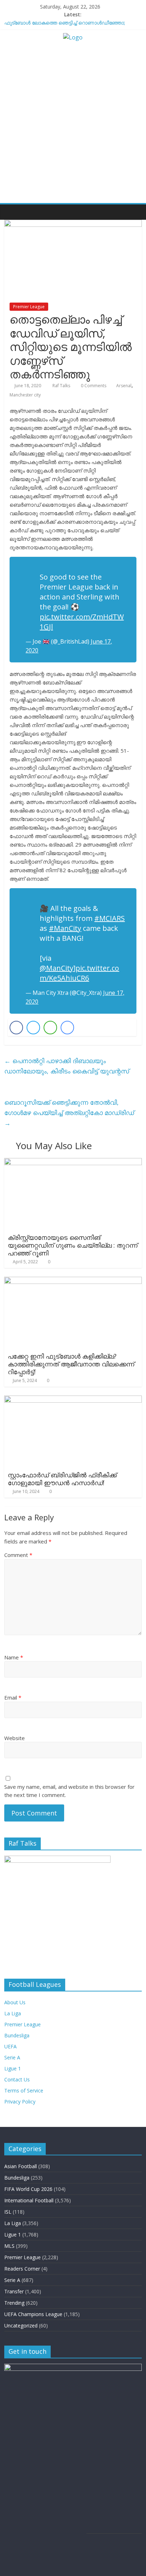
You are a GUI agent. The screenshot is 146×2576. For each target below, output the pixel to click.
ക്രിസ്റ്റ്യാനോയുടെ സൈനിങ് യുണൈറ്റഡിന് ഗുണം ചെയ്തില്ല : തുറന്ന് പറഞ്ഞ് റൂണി (73, 1245)
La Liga (13, 2013)
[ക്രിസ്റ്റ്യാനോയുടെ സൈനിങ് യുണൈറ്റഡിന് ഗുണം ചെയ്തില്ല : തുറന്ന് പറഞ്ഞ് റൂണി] (73, 1162)
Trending (14, 2303)
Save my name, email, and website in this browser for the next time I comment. (69, 1791)
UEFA (10, 2046)
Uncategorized (21, 2326)
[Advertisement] (73, 126)
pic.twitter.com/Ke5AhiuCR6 (79, 973)
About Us (15, 2002)
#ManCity (65, 928)
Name (14, 1657)
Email (13, 1697)
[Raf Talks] (12, 212)
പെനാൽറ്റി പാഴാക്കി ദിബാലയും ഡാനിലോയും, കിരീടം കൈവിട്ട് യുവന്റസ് (67, 1066)
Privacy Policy (20, 2102)
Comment (18, 1555)
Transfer (14, 2291)
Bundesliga (17, 2035)
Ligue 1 (13, 2068)
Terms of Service (24, 2090)
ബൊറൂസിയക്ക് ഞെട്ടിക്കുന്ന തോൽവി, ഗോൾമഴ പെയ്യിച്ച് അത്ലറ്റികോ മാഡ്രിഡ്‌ (69, 1113)
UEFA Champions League (33, 2314)
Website (15, 1738)
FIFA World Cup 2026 (28, 2189)
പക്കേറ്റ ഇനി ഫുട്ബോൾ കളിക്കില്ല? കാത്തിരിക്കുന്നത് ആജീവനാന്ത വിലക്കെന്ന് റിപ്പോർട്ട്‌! (71, 1364)
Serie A (12, 2057)
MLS (9, 2246)
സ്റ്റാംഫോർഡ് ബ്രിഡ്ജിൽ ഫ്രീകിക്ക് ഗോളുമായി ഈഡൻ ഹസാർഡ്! (62, 1479)
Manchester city (25, 395)
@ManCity (57, 968)
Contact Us (17, 2079)
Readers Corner (22, 2269)
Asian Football (21, 2166)
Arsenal (124, 386)
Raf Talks (62, 386)
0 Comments (93, 386)
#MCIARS (109, 918)
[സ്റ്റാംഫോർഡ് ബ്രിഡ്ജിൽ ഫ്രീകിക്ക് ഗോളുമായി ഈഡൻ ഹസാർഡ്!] (73, 1400)
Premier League (29, 307)
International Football (29, 2200)
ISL (8, 2212)
